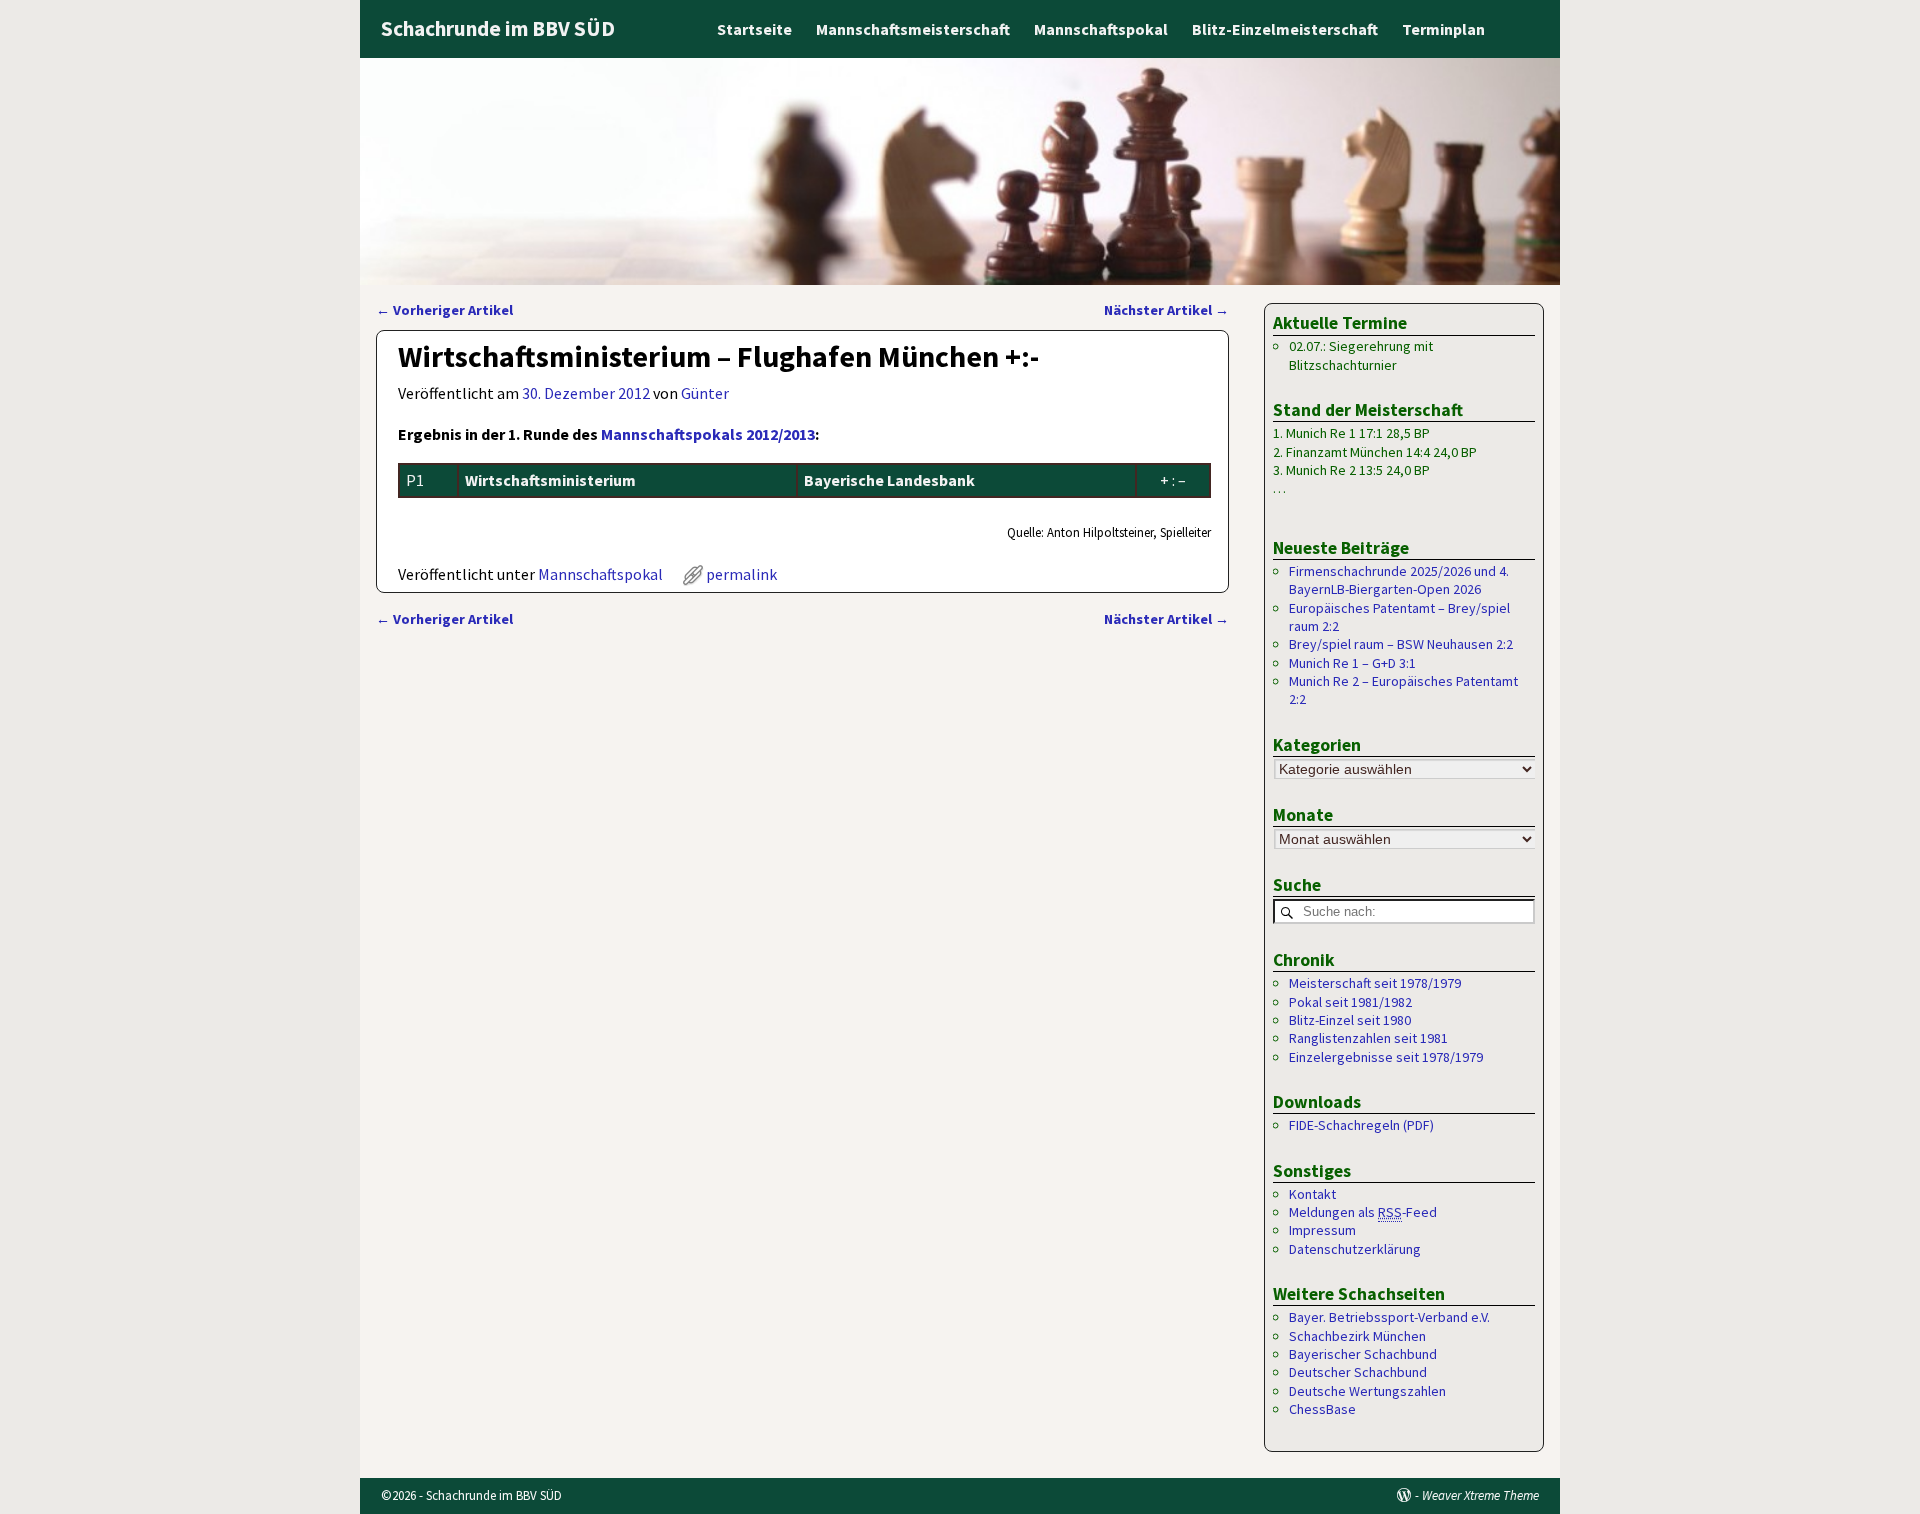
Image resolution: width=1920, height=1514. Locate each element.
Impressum (1322, 1230)
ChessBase (1322, 1409)
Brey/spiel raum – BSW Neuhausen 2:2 (1401, 644)
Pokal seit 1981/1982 (1350, 1002)
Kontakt (1312, 1194)
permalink (741, 574)
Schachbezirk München (1357, 1336)
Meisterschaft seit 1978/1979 (1375, 983)
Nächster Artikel (1166, 310)
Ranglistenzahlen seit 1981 (1368, 1038)
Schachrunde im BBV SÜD (498, 28)
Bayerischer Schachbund (1363, 1354)
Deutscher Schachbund (1358, 1372)
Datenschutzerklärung (1355, 1249)
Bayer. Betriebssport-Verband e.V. (1389, 1317)
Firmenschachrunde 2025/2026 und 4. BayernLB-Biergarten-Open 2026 (1399, 580)
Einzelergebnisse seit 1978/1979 (1386, 1057)
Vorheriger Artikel (444, 310)
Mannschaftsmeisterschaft (913, 29)
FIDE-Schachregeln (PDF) (1361, 1125)
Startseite (754, 29)
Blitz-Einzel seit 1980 (1350, 1020)
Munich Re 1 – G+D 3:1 (1352, 663)
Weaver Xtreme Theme (1480, 1495)
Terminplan (1443, 29)
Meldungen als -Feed (1363, 1212)
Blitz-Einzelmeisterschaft (1285, 29)
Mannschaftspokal (1101, 29)
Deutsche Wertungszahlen (1367, 1391)
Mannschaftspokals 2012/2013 (708, 434)
